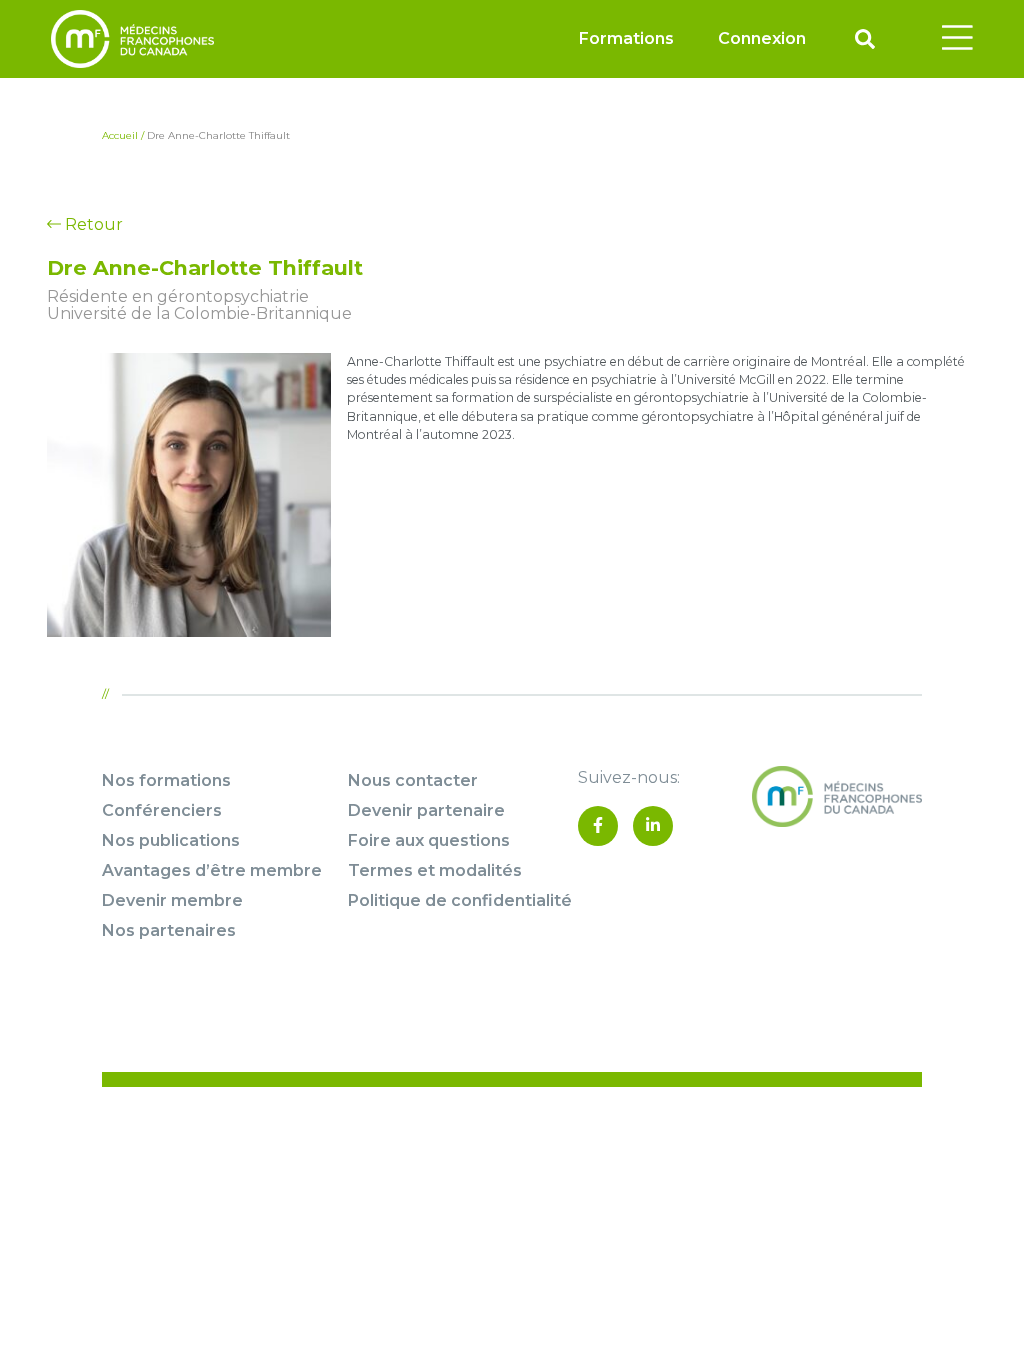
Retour (92, 224)
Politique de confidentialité (460, 900)
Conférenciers (162, 810)
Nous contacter (413, 780)
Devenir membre (172, 900)
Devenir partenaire (426, 810)
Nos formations (166, 780)
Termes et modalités (435, 870)
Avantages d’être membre (212, 870)
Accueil (120, 135)
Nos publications (171, 840)
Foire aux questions (429, 840)
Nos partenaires (169, 930)
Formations (626, 38)
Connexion (762, 38)
